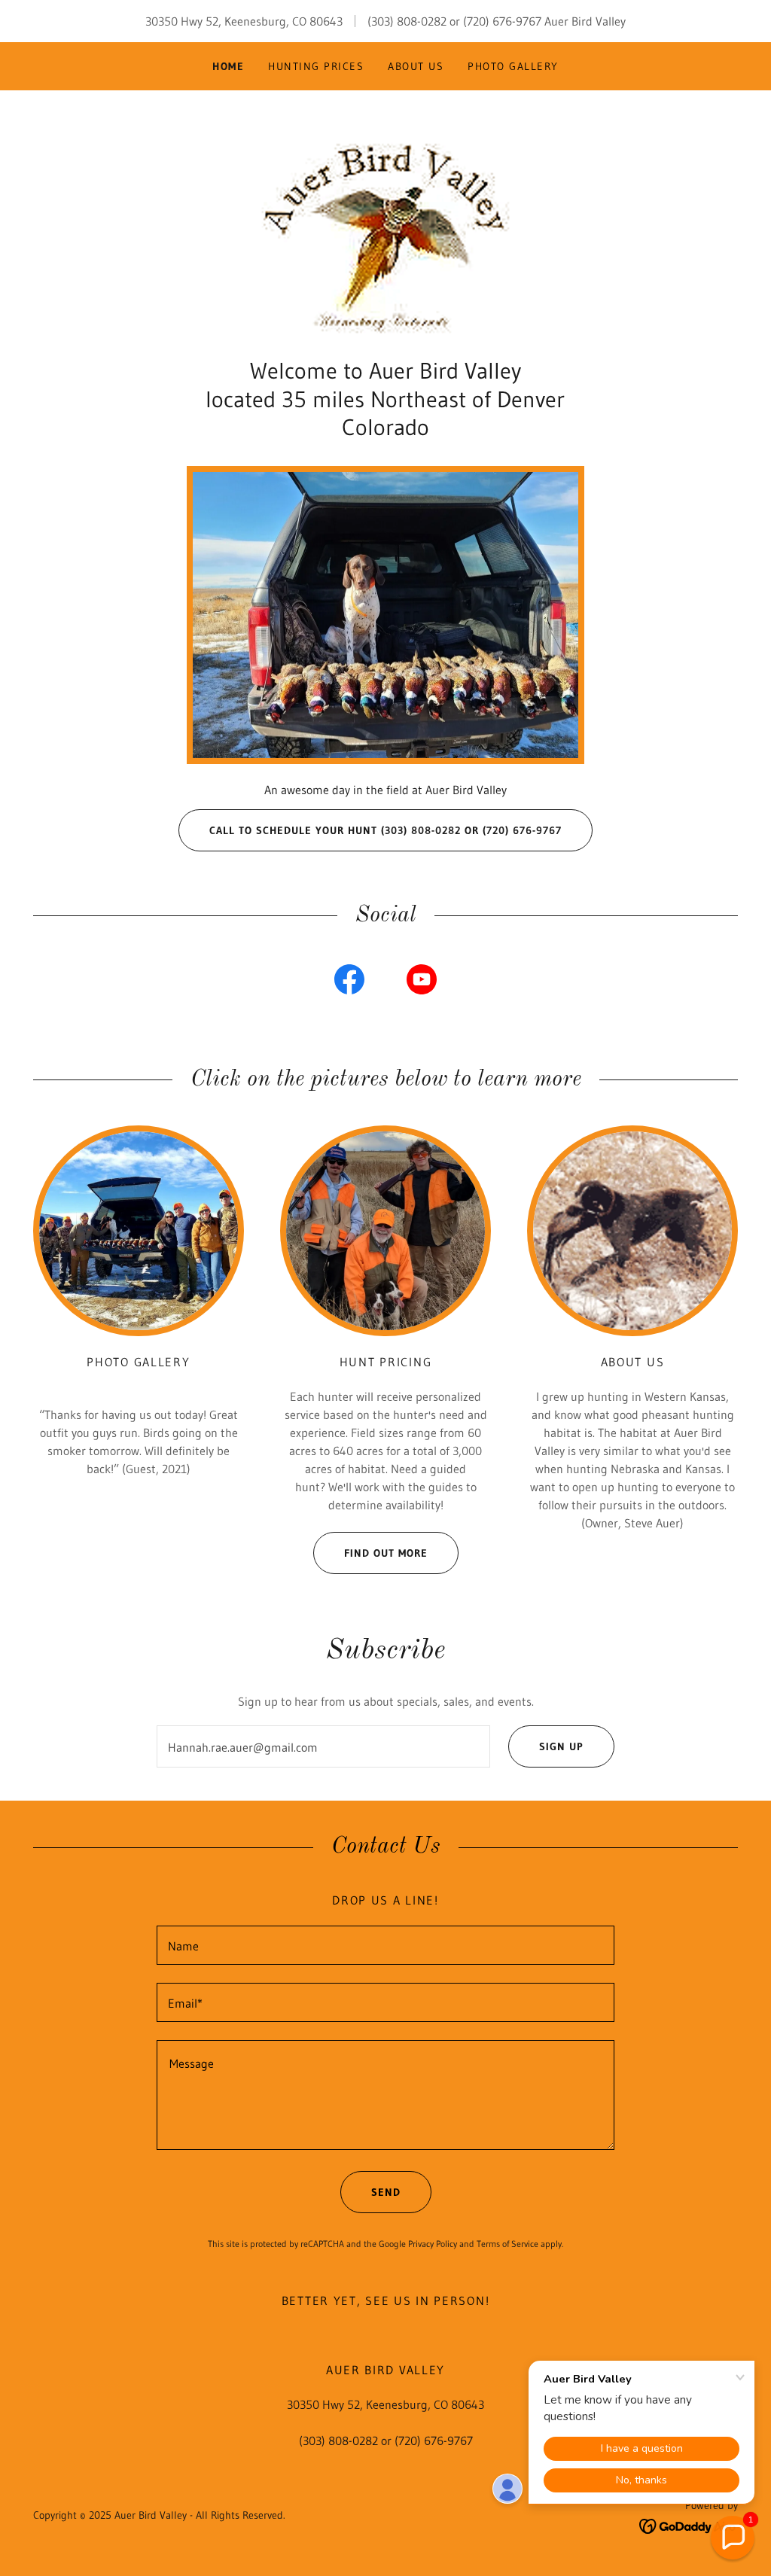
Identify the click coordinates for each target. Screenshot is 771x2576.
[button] (733, 2538)
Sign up (561, 1746)
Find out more (386, 1553)
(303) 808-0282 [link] (407, 21)
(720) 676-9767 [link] (502, 21)
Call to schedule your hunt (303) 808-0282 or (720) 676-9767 (385, 830)
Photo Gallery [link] (513, 66)
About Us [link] (416, 66)
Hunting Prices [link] (316, 66)
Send (386, 2192)
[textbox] (323, 1746)
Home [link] (228, 66)
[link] (385, 231)
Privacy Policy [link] (433, 2244)
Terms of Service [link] (507, 2244)
